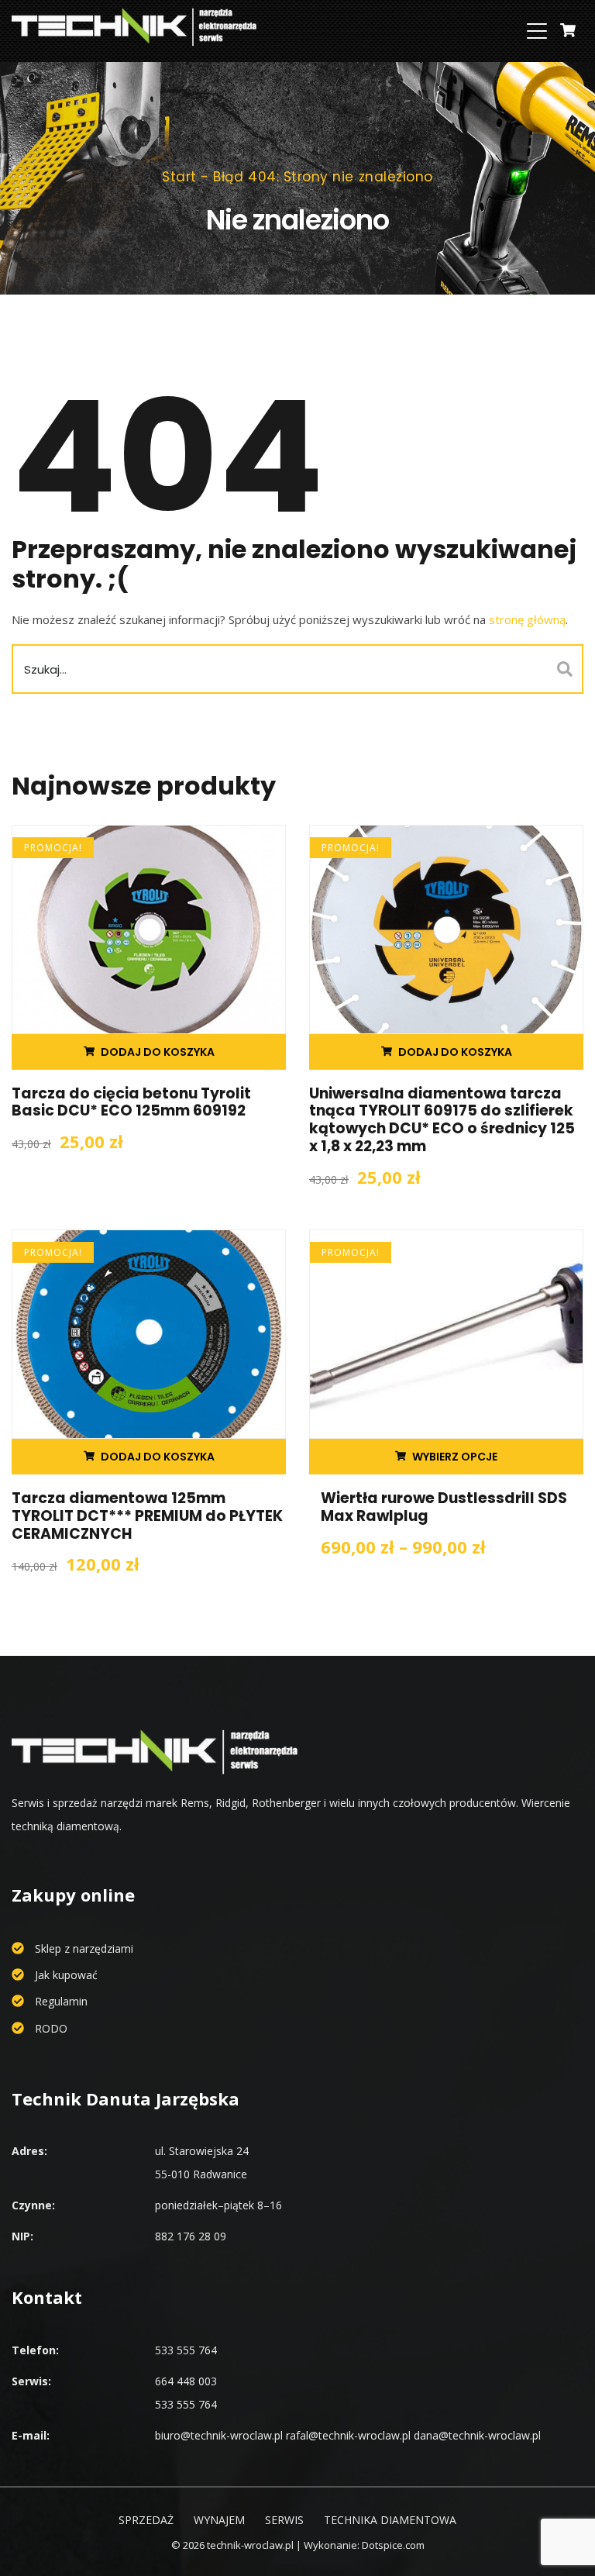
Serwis (284, 2520)
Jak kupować (66, 1975)
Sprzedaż (146, 2520)
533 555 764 (186, 2350)
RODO (51, 2028)
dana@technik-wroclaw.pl (477, 2435)
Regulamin (61, 2001)
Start (179, 177)
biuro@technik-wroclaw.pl (219, 2435)
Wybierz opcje (455, 1457)
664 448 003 (186, 2381)
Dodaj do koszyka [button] (158, 1052)
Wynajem (219, 2520)
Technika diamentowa (390, 2520)
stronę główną (527, 619)
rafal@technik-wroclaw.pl (348, 2435)
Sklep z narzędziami (84, 1948)
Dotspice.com (393, 2545)
